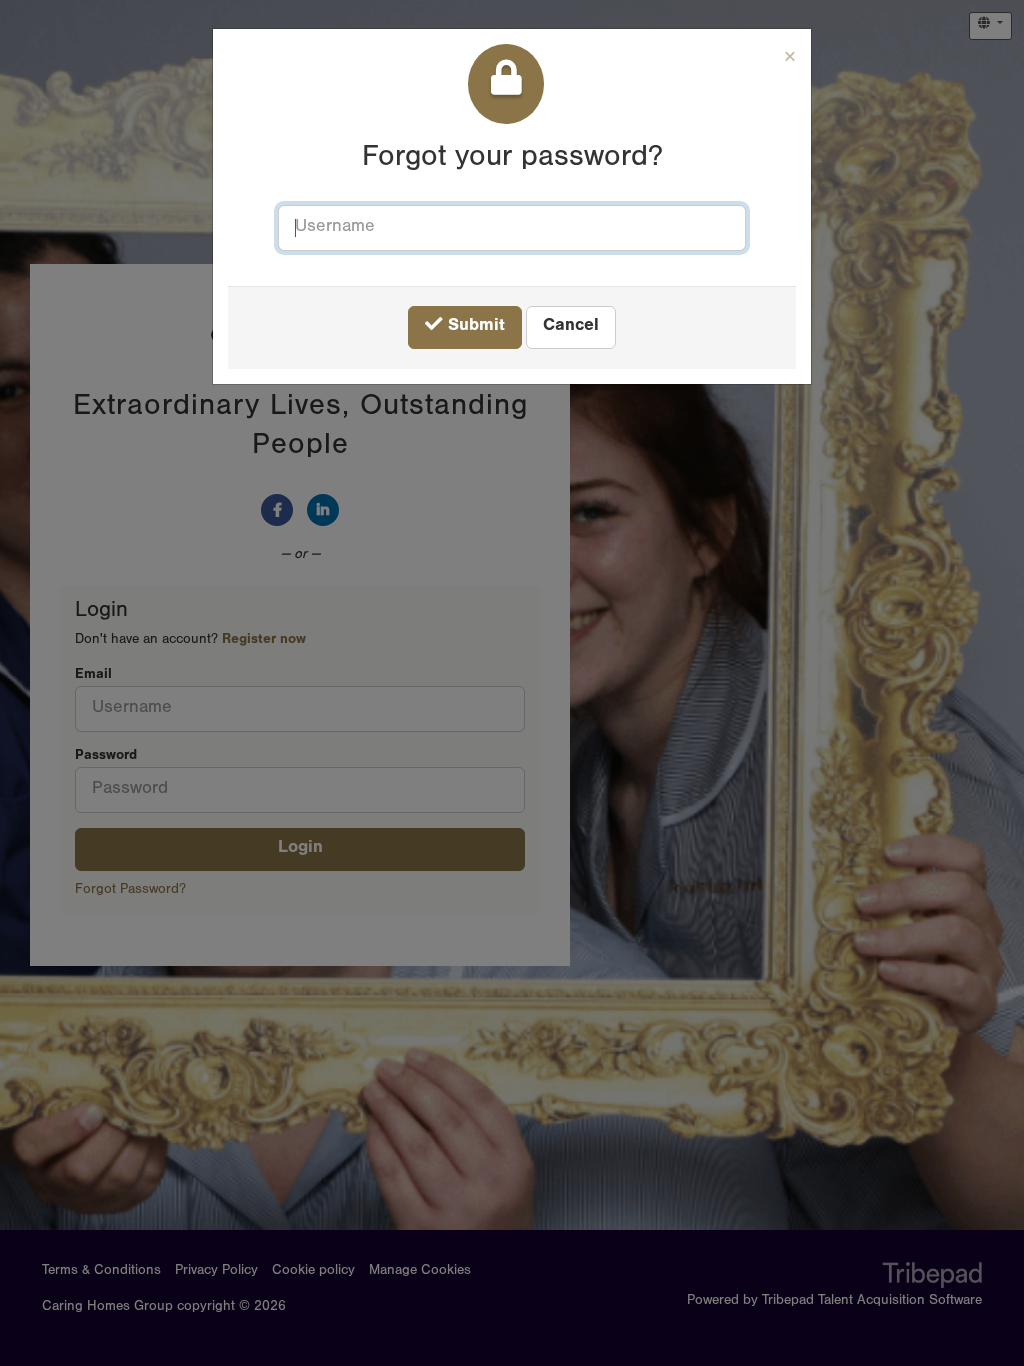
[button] (790, 61)
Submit (474, 327)
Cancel (571, 327)
